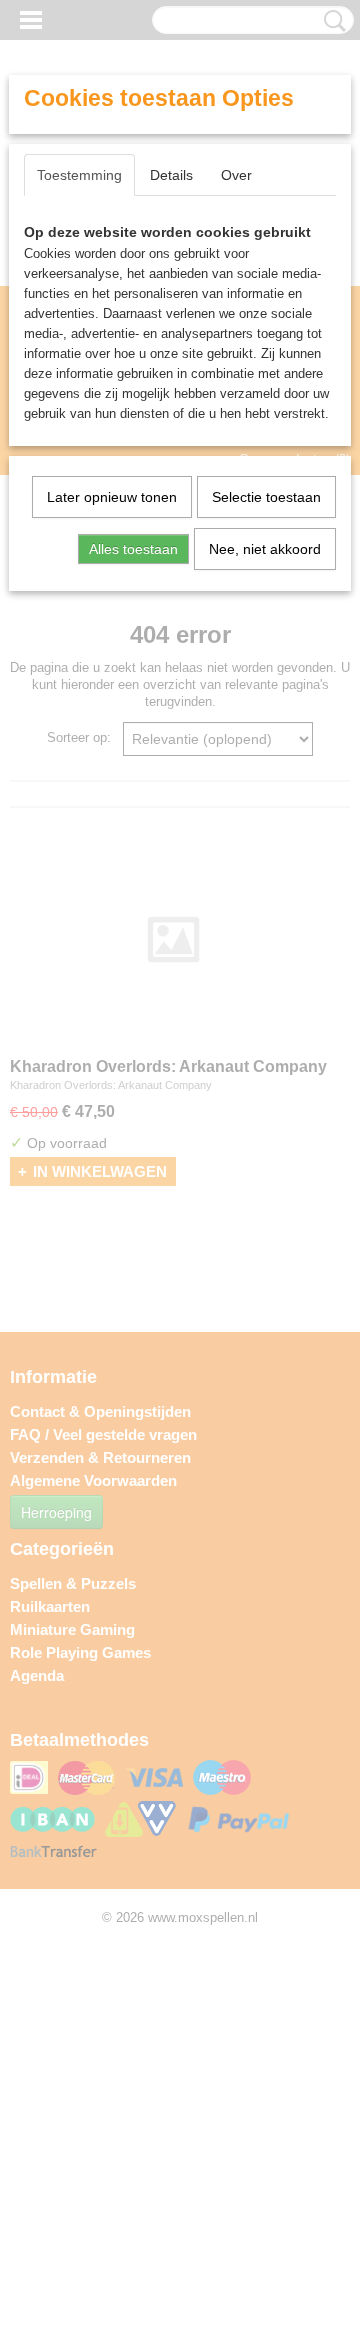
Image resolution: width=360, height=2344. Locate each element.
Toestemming (79, 175)
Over (236, 175)
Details (171, 175)
